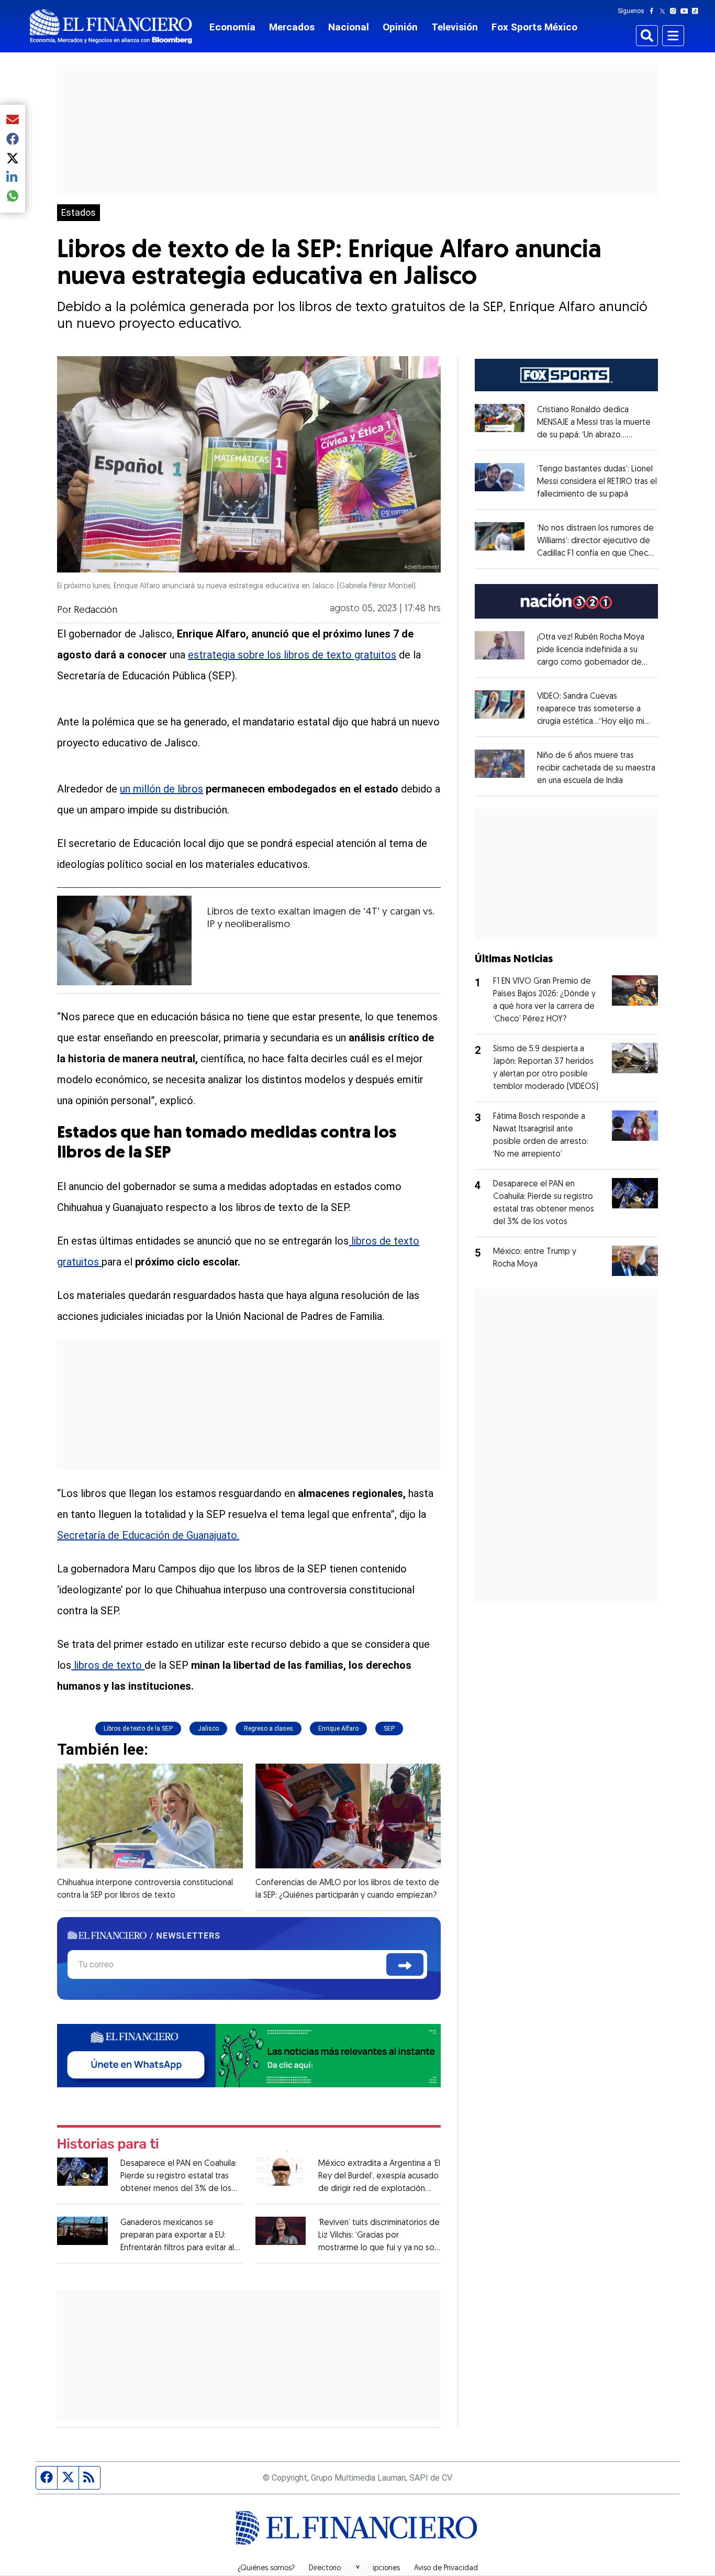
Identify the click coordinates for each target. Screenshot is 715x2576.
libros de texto (108, 1665)
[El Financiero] (111, 26)
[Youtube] (686, 11)
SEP (389, 1729)
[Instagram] (675, 11)
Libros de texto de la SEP (138, 1729)
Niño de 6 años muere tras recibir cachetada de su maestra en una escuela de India (596, 768)
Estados (79, 213)
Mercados (292, 27)
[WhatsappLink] (249, 2055)
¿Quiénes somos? (266, 2569)
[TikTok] (697, 11)
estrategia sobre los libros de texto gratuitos (292, 655)
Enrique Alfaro (338, 1729)
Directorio (325, 2569)
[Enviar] (405, 1964)
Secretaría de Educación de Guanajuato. (148, 1535)
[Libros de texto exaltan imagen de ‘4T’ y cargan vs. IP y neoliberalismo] (124, 940)
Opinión (400, 27)
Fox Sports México (534, 27)
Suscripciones (377, 2569)
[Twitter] (664, 11)
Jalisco (208, 1729)
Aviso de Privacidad (446, 2569)
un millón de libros (161, 789)
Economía (232, 27)
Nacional (349, 27)
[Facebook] (654, 11)
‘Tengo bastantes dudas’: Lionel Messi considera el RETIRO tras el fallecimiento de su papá (597, 482)
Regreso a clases (269, 1729)
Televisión (455, 27)
